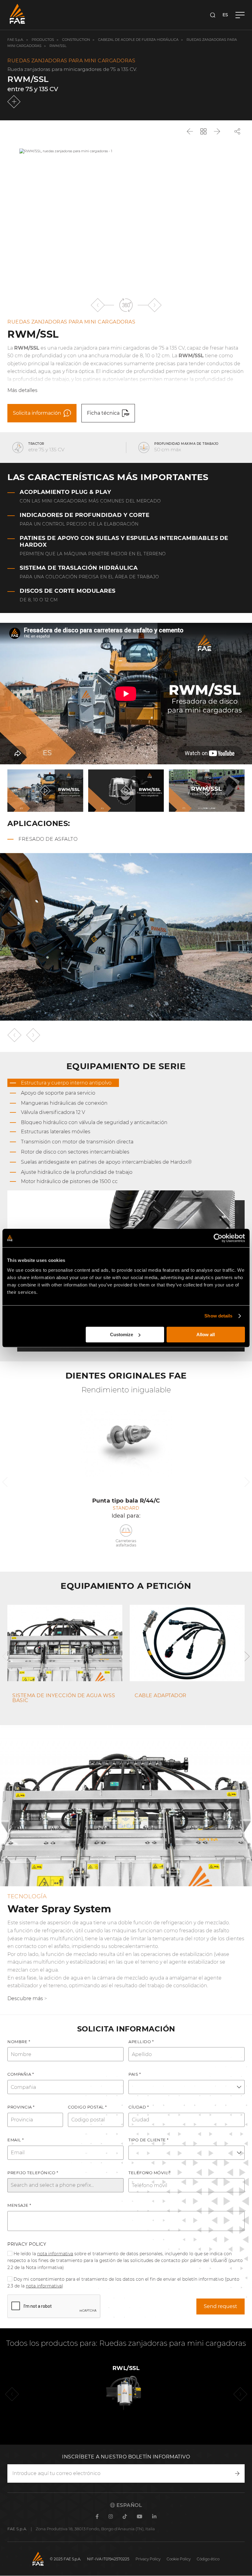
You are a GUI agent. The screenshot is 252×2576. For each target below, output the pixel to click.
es (225, 15)
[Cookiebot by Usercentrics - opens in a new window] (218, 1238)
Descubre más (25, 1998)
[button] (98, 305)
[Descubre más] (15, 102)
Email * (16, 2140)
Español (128, 2505)
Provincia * (21, 2107)
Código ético (208, 2559)
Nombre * (19, 2042)
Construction (76, 40)
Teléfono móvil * (150, 2173)
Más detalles (22, 390)
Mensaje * (19, 2205)
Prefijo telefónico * (33, 2173)
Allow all (206, 1335)
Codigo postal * (87, 2107)
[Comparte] (237, 131)
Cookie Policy (179, 2559)
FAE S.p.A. (16, 40)
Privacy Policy (27, 2244)
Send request (220, 2306)
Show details (218, 1316)
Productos (43, 40)
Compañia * (21, 2074)
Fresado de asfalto (48, 839)
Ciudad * (139, 2107)
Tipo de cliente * (149, 2140)
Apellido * (141, 2042)
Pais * (135, 2074)
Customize (122, 1335)
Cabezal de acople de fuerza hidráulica (138, 40)
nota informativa (55, 2254)
